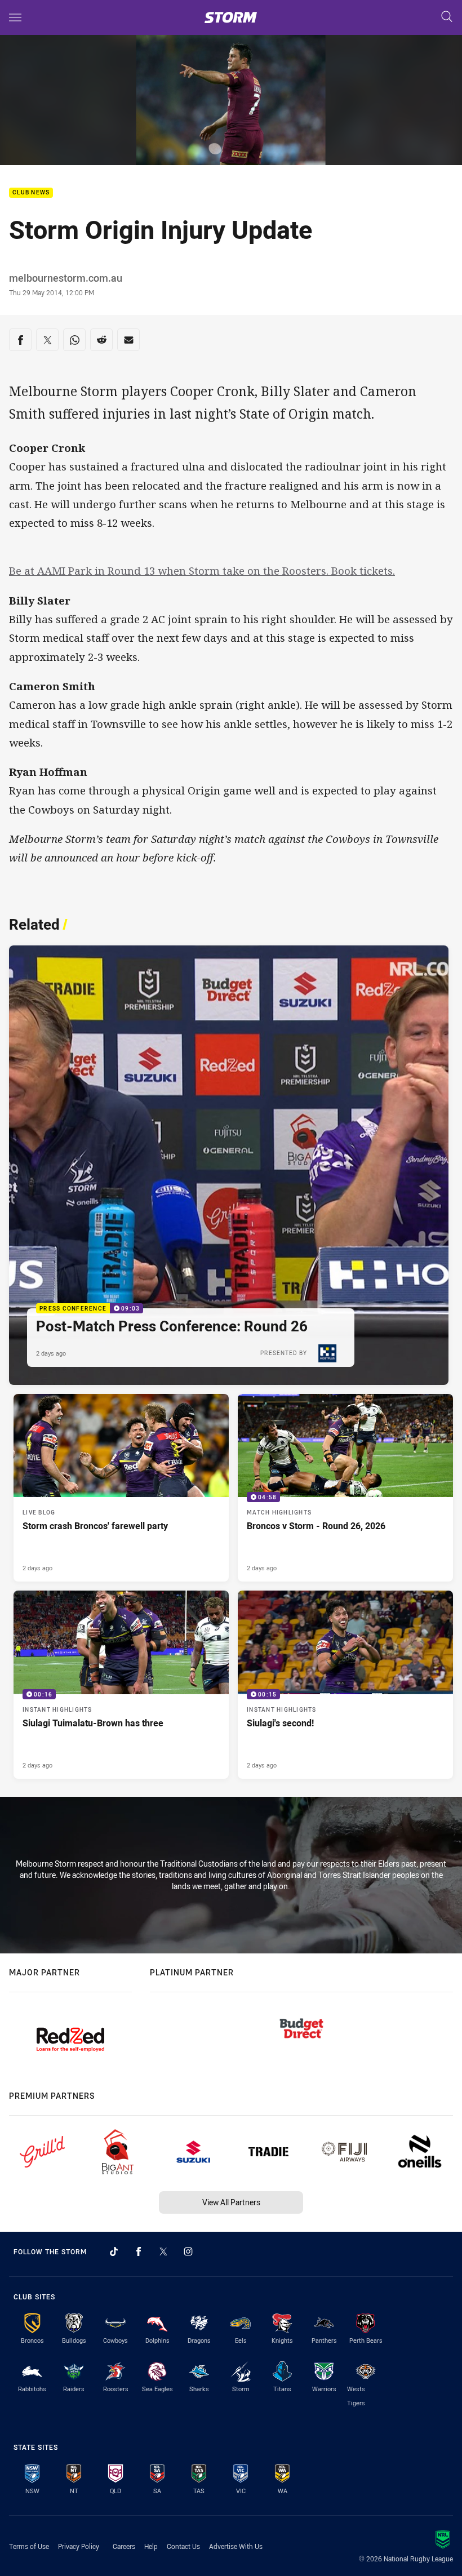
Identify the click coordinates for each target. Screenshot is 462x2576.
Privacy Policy (79, 2546)
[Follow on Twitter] (163, 2251)
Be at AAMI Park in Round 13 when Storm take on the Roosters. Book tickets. (202, 571)
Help (151, 2546)
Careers (124, 2546)
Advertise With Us (236, 2546)
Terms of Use (29, 2546)
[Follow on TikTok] (114, 2251)
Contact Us (183, 2546)
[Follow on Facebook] (139, 2251)
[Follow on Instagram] (188, 2251)
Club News (31, 193)
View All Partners (231, 2202)
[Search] (447, 17)
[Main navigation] (15, 17)
